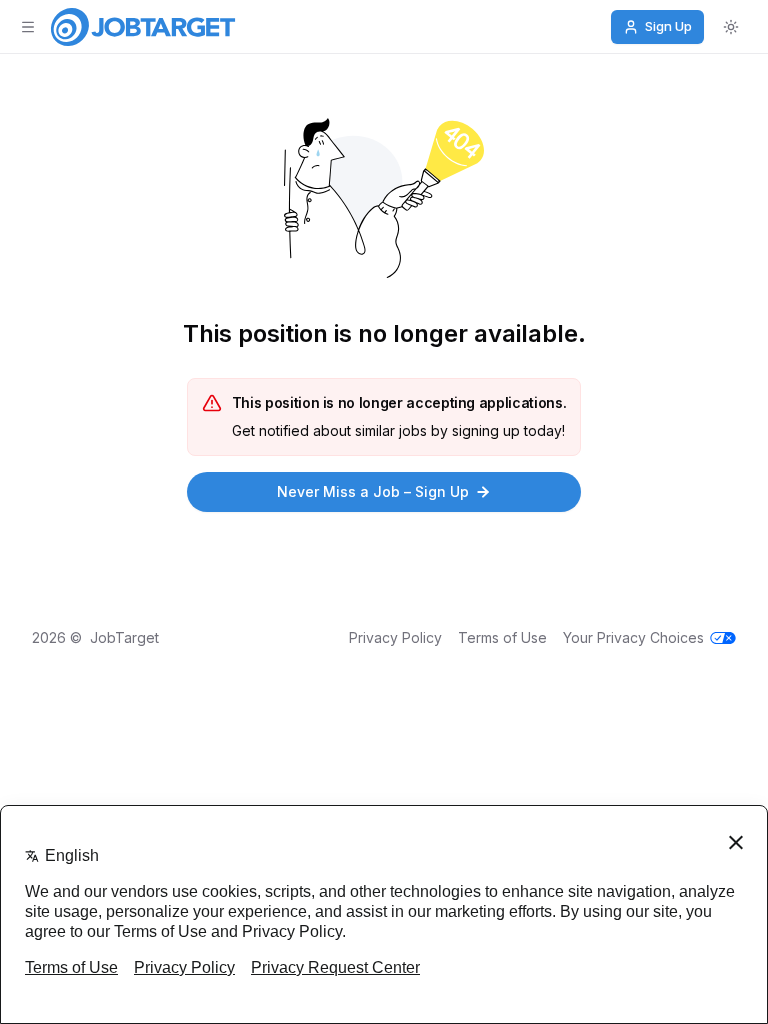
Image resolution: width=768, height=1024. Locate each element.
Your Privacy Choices (633, 637)
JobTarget (124, 637)
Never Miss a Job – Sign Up (373, 491)
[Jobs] (143, 27)
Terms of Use (502, 637)
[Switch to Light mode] (731, 27)
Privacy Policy (395, 637)
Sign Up (668, 26)
